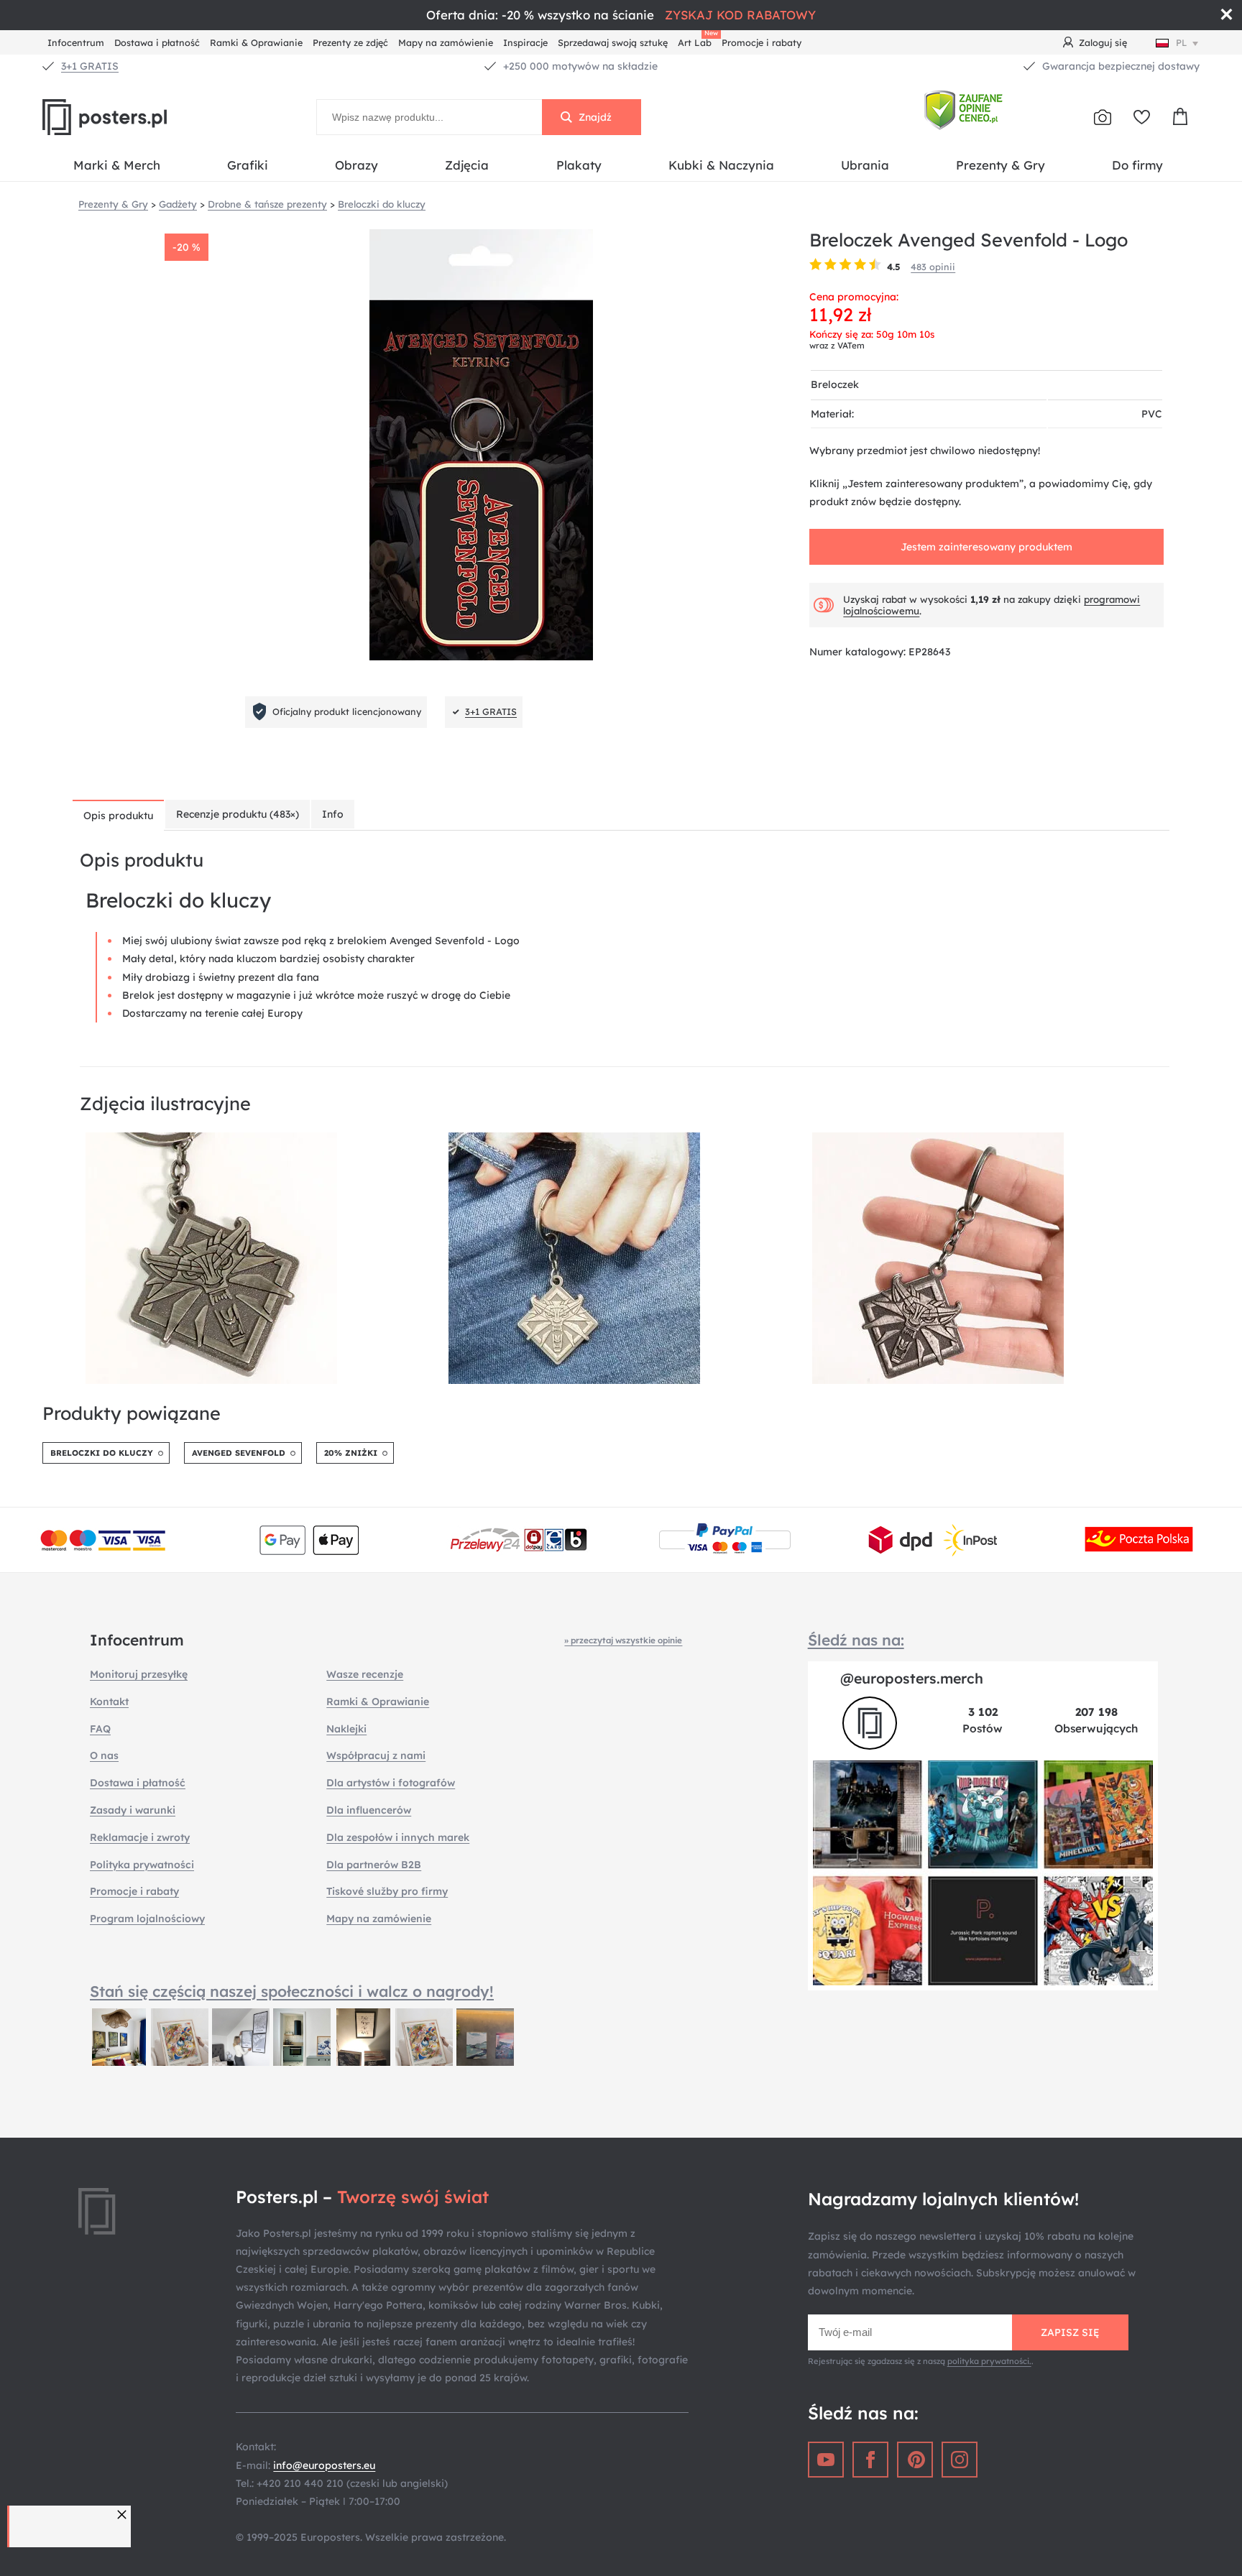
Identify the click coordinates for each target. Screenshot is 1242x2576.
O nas (104, 1755)
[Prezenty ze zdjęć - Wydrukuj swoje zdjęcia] (1103, 117)
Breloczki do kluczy (102, 1453)
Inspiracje (525, 42)
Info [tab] (333, 814)
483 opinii (933, 267)
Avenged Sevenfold (239, 1453)
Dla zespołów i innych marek (398, 1837)
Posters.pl (139, 117)
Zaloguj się (1103, 42)
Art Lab (697, 41)
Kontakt (109, 1702)
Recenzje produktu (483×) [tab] (238, 814)
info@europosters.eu (324, 2465)
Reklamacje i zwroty (140, 1837)
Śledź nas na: (856, 1640)
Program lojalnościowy (147, 1919)
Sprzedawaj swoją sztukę (613, 42)
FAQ (100, 1729)
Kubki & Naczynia (721, 165)
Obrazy (356, 165)
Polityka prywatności (142, 1865)
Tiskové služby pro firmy (387, 1891)
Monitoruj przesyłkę (139, 1674)
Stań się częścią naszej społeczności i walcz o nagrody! (292, 1991)
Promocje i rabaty (762, 42)
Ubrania (865, 165)
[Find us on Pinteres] (915, 2460)
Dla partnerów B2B (374, 1865)
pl (1182, 42)
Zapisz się (1070, 2332)
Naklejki (346, 1729)
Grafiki (248, 165)
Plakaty (579, 165)
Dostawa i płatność (157, 42)
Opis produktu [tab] (118, 816)
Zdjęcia (467, 165)
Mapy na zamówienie (446, 42)
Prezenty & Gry (1000, 165)
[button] (124, 2515)
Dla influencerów (369, 1810)
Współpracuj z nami (376, 1755)
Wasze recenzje (365, 1674)
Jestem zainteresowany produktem (986, 547)
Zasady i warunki (133, 1810)
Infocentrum (76, 42)
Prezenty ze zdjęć (350, 42)
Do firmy (1137, 165)
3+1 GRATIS (90, 66)
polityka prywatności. (989, 2361)
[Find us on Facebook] (870, 2460)
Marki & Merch (117, 165)
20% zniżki (351, 1453)
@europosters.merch (912, 1678)
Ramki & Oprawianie (256, 42)
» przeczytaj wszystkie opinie (623, 1640)
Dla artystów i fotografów (391, 1783)
